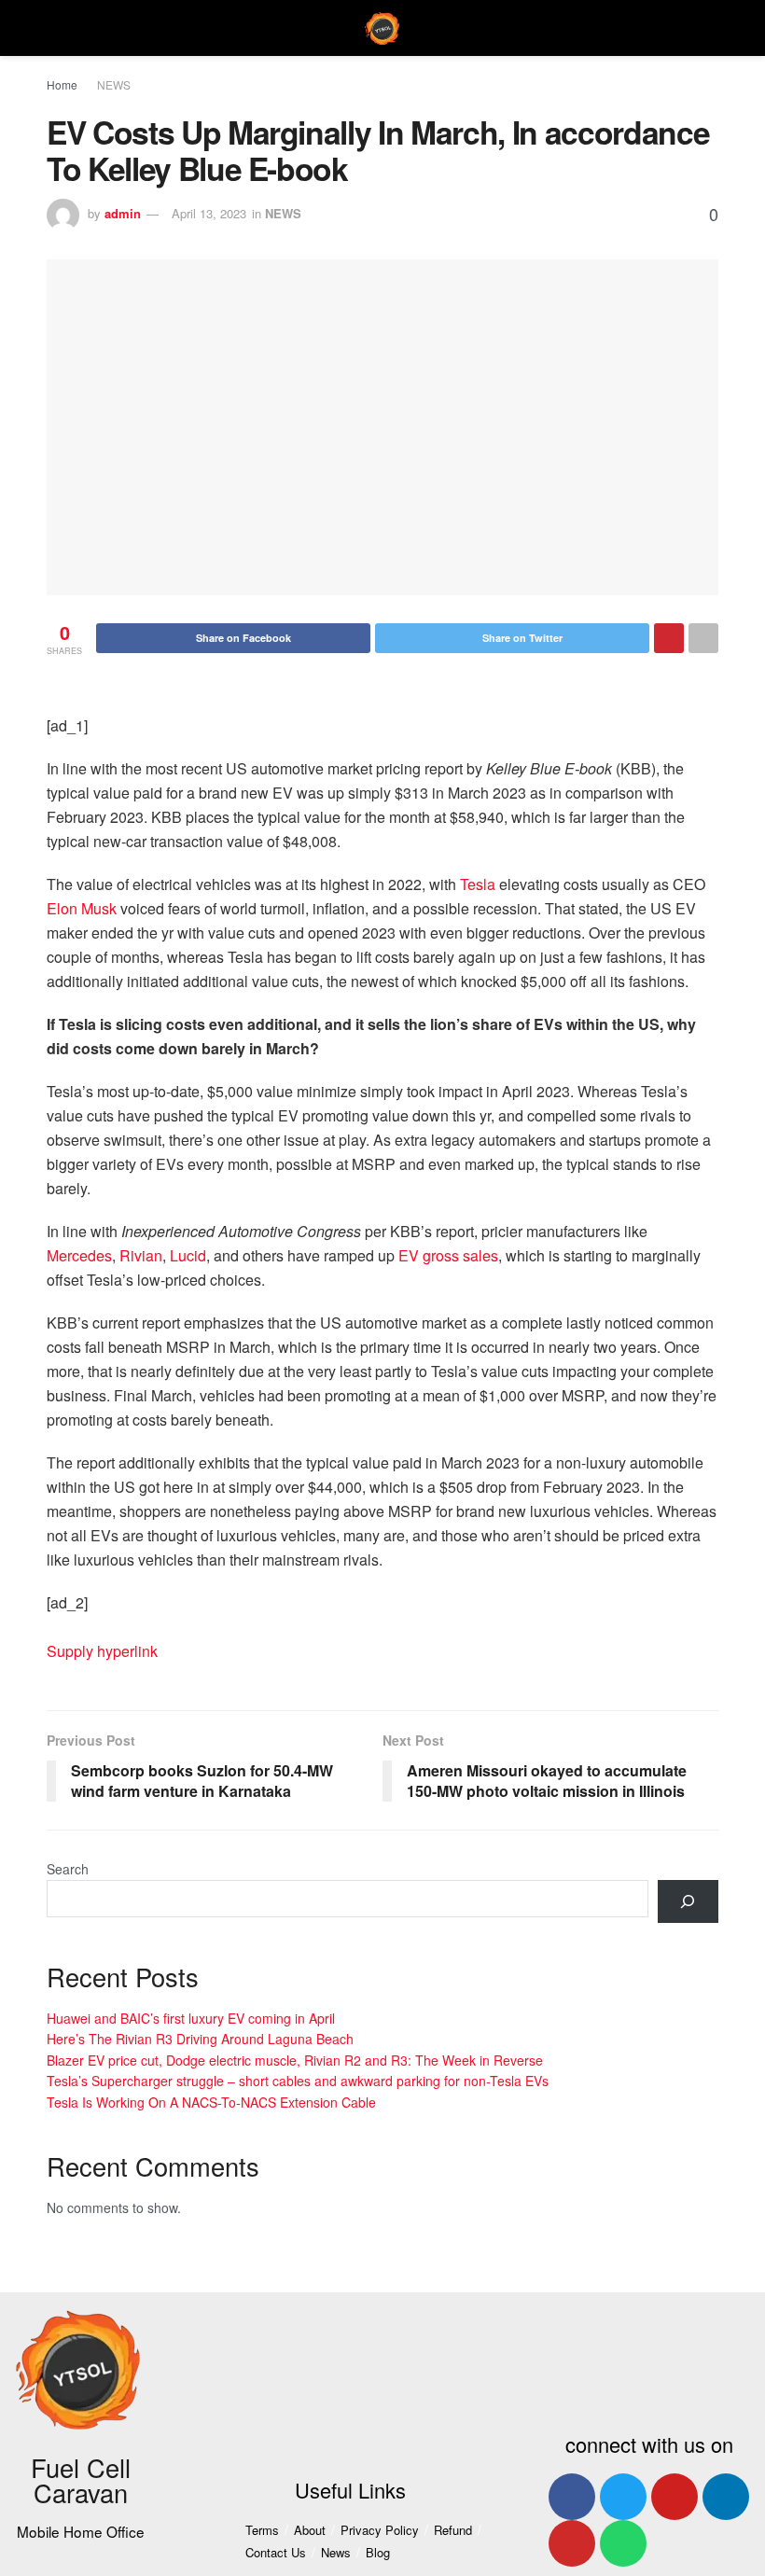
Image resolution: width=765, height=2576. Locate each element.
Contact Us (276, 2552)
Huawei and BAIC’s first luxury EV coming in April (191, 2018)
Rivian (141, 1255)
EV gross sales (448, 1255)
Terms (262, 2530)
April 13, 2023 (209, 213)
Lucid (188, 1255)
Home (62, 84)
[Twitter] (623, 2497)
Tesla (478, 884)
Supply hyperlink (102, 1651)
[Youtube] (675, 2497)
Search (68, 1869)
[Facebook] (572, 2497)
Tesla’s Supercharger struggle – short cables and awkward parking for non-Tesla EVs (298, 2081)
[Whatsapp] (623, 2543)
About (310, 2530)
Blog (378, 2552)
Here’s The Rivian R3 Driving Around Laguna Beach (200, 2039)
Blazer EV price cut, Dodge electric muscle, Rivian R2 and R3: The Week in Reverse (295, 2060)
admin (123, 213)
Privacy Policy (380, 2530)
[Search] (688, 1902)
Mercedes (79, 1255)
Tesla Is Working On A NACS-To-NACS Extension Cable (211, 2102)
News (336, 2552)
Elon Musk (82, 908)
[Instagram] (572, 2543)
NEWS (114, 84)
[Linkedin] (726, 2497)
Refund (453, 2530)
